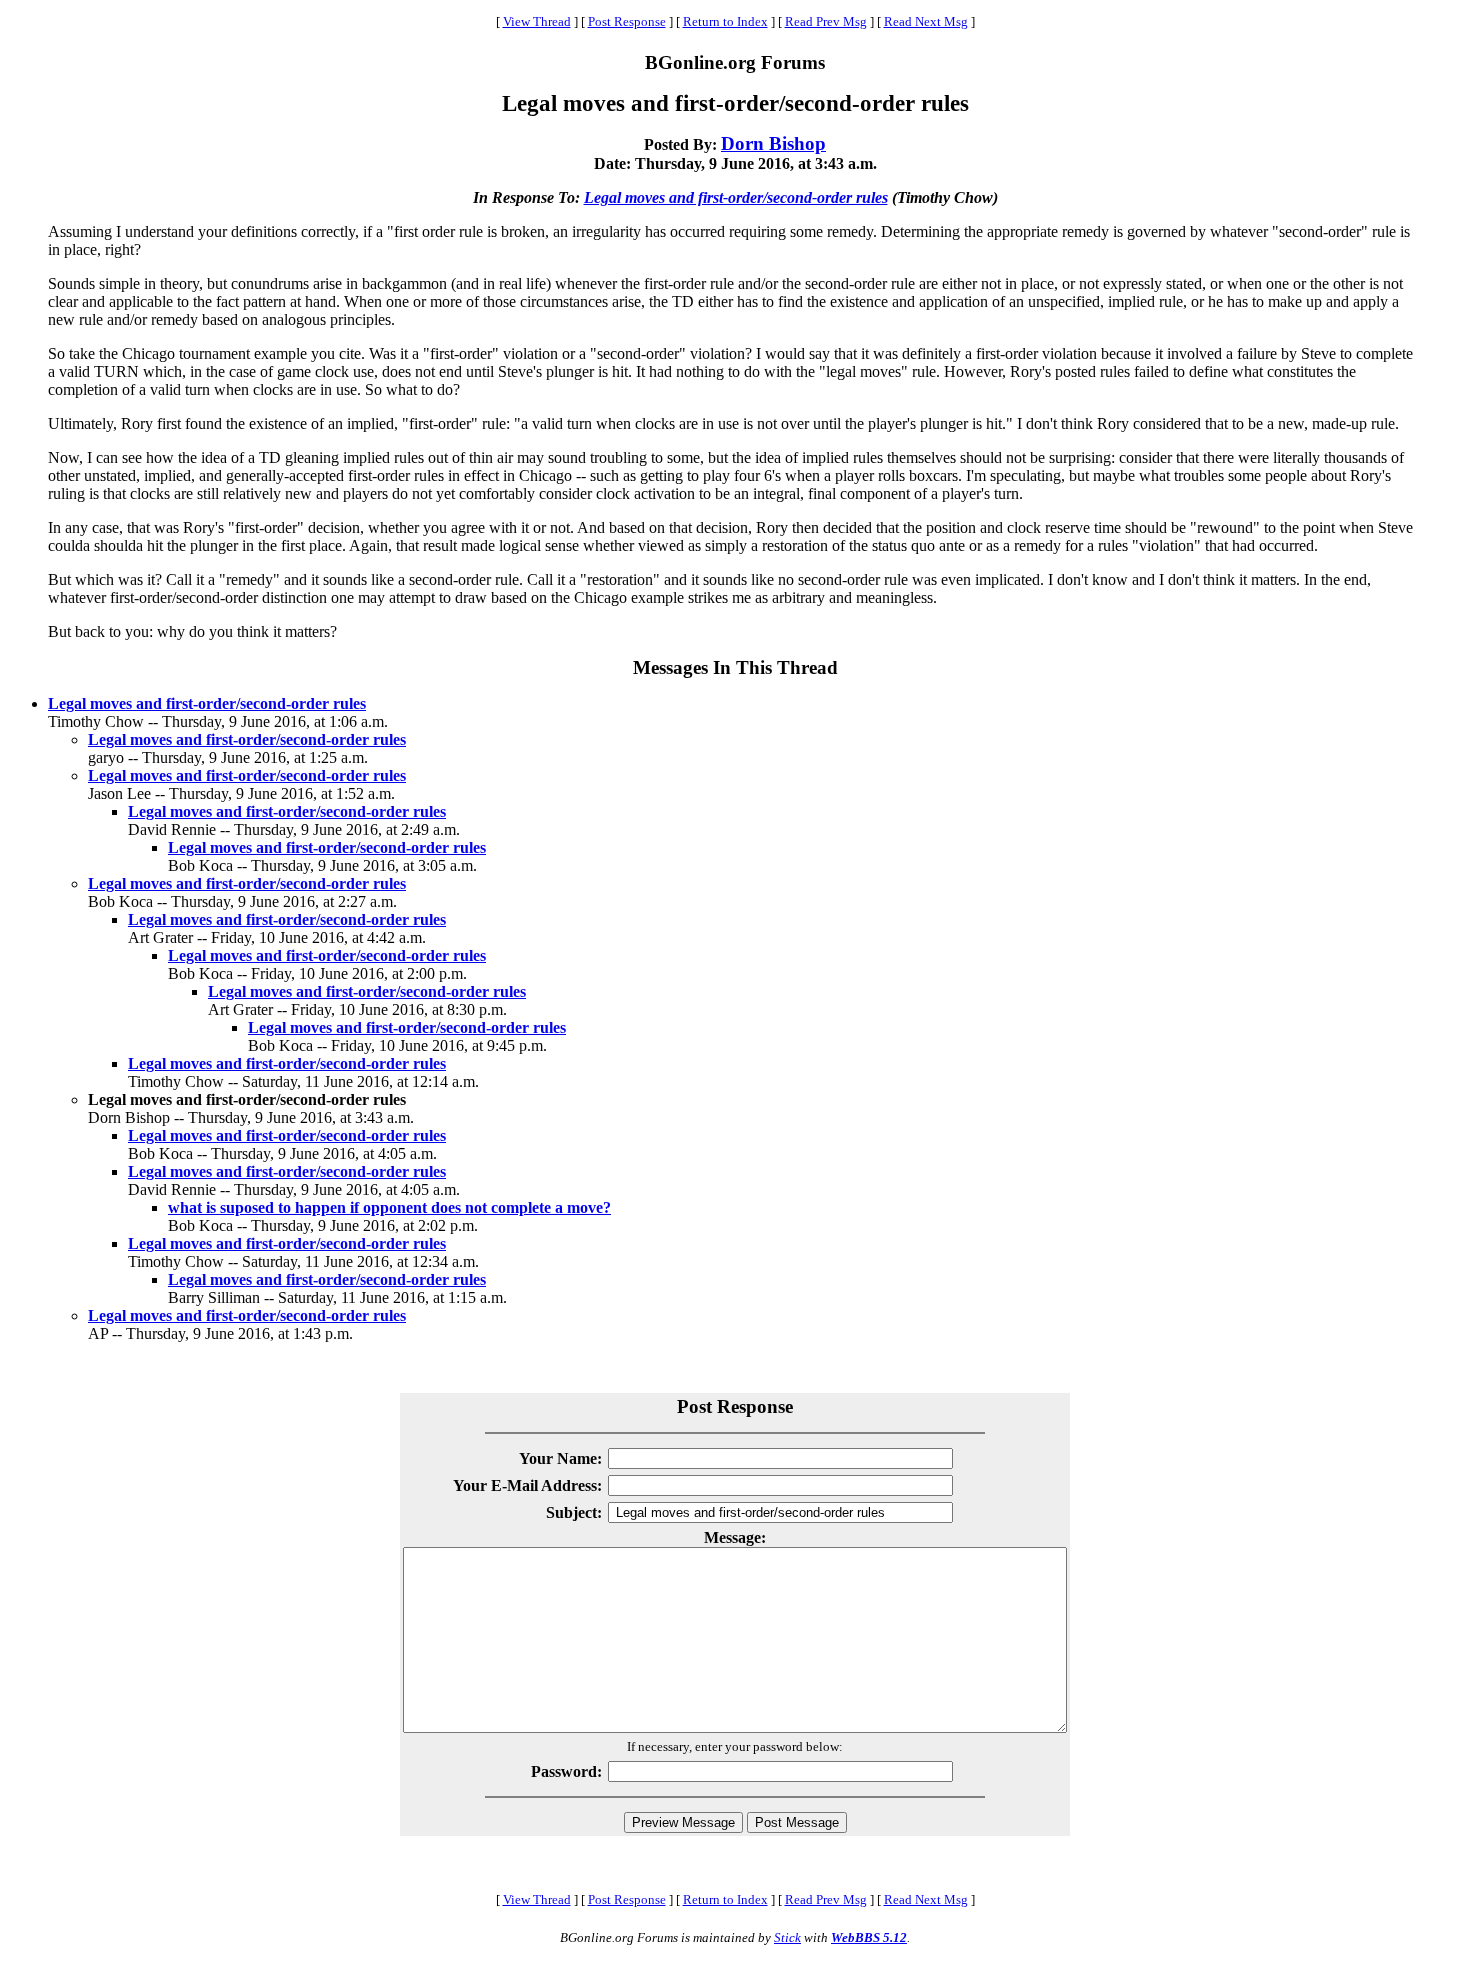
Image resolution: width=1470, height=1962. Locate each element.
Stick (787, 1937)
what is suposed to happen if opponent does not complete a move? (389, 1207)
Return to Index (725, 21)
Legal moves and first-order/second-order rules (736, 197)
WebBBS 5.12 (869, 1937)
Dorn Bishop (773, 143)
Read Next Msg (926, 21)
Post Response (627, 21)
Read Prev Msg (826, 21)
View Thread (537, 21)
